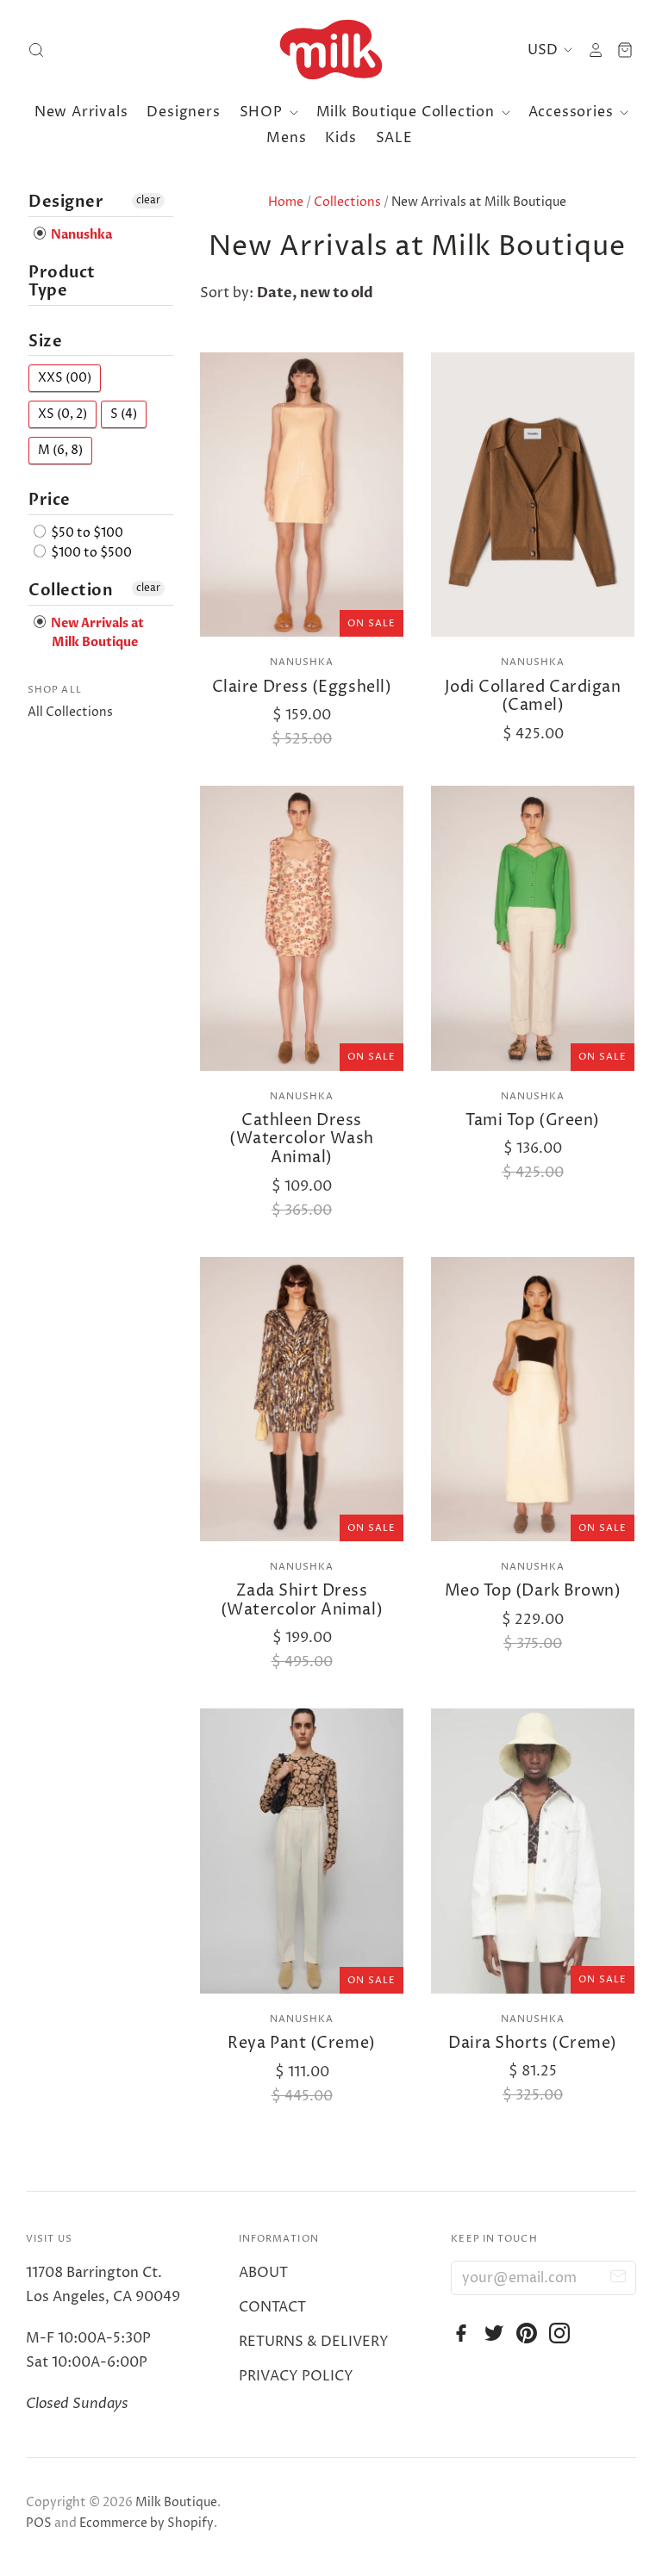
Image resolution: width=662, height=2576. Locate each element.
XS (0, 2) (62, 414)
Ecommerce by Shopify (147, 2523)
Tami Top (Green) (533, 1120)
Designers (183, 112)
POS (39, 2523)
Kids (340, 138)
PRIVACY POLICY (296, 2376)
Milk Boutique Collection (408, 112)
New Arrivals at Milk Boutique (96, 633)
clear (148, 200)
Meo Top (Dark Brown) (533, 1591)
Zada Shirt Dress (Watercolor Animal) (302, 1600)
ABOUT (263, 2273)
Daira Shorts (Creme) (533, 2043)
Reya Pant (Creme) (301, 2043)
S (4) (124, 414)
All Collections (70, 712)
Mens (286, 138)
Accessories (573, 112)
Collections (347, 202)
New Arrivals (81, 112)
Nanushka (302, 662)
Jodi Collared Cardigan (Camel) (533, 697)
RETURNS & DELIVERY (314, 2342)
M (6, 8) (60, 450)
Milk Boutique (176, 2502)
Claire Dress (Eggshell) (302, 687)
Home (286, 202)
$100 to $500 (90, 553)
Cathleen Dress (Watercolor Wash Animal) (302, 1139)
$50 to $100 (86, 533)
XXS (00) (65, 378)
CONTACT (272, 2307)
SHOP (263, 112)
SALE (394, 138)
